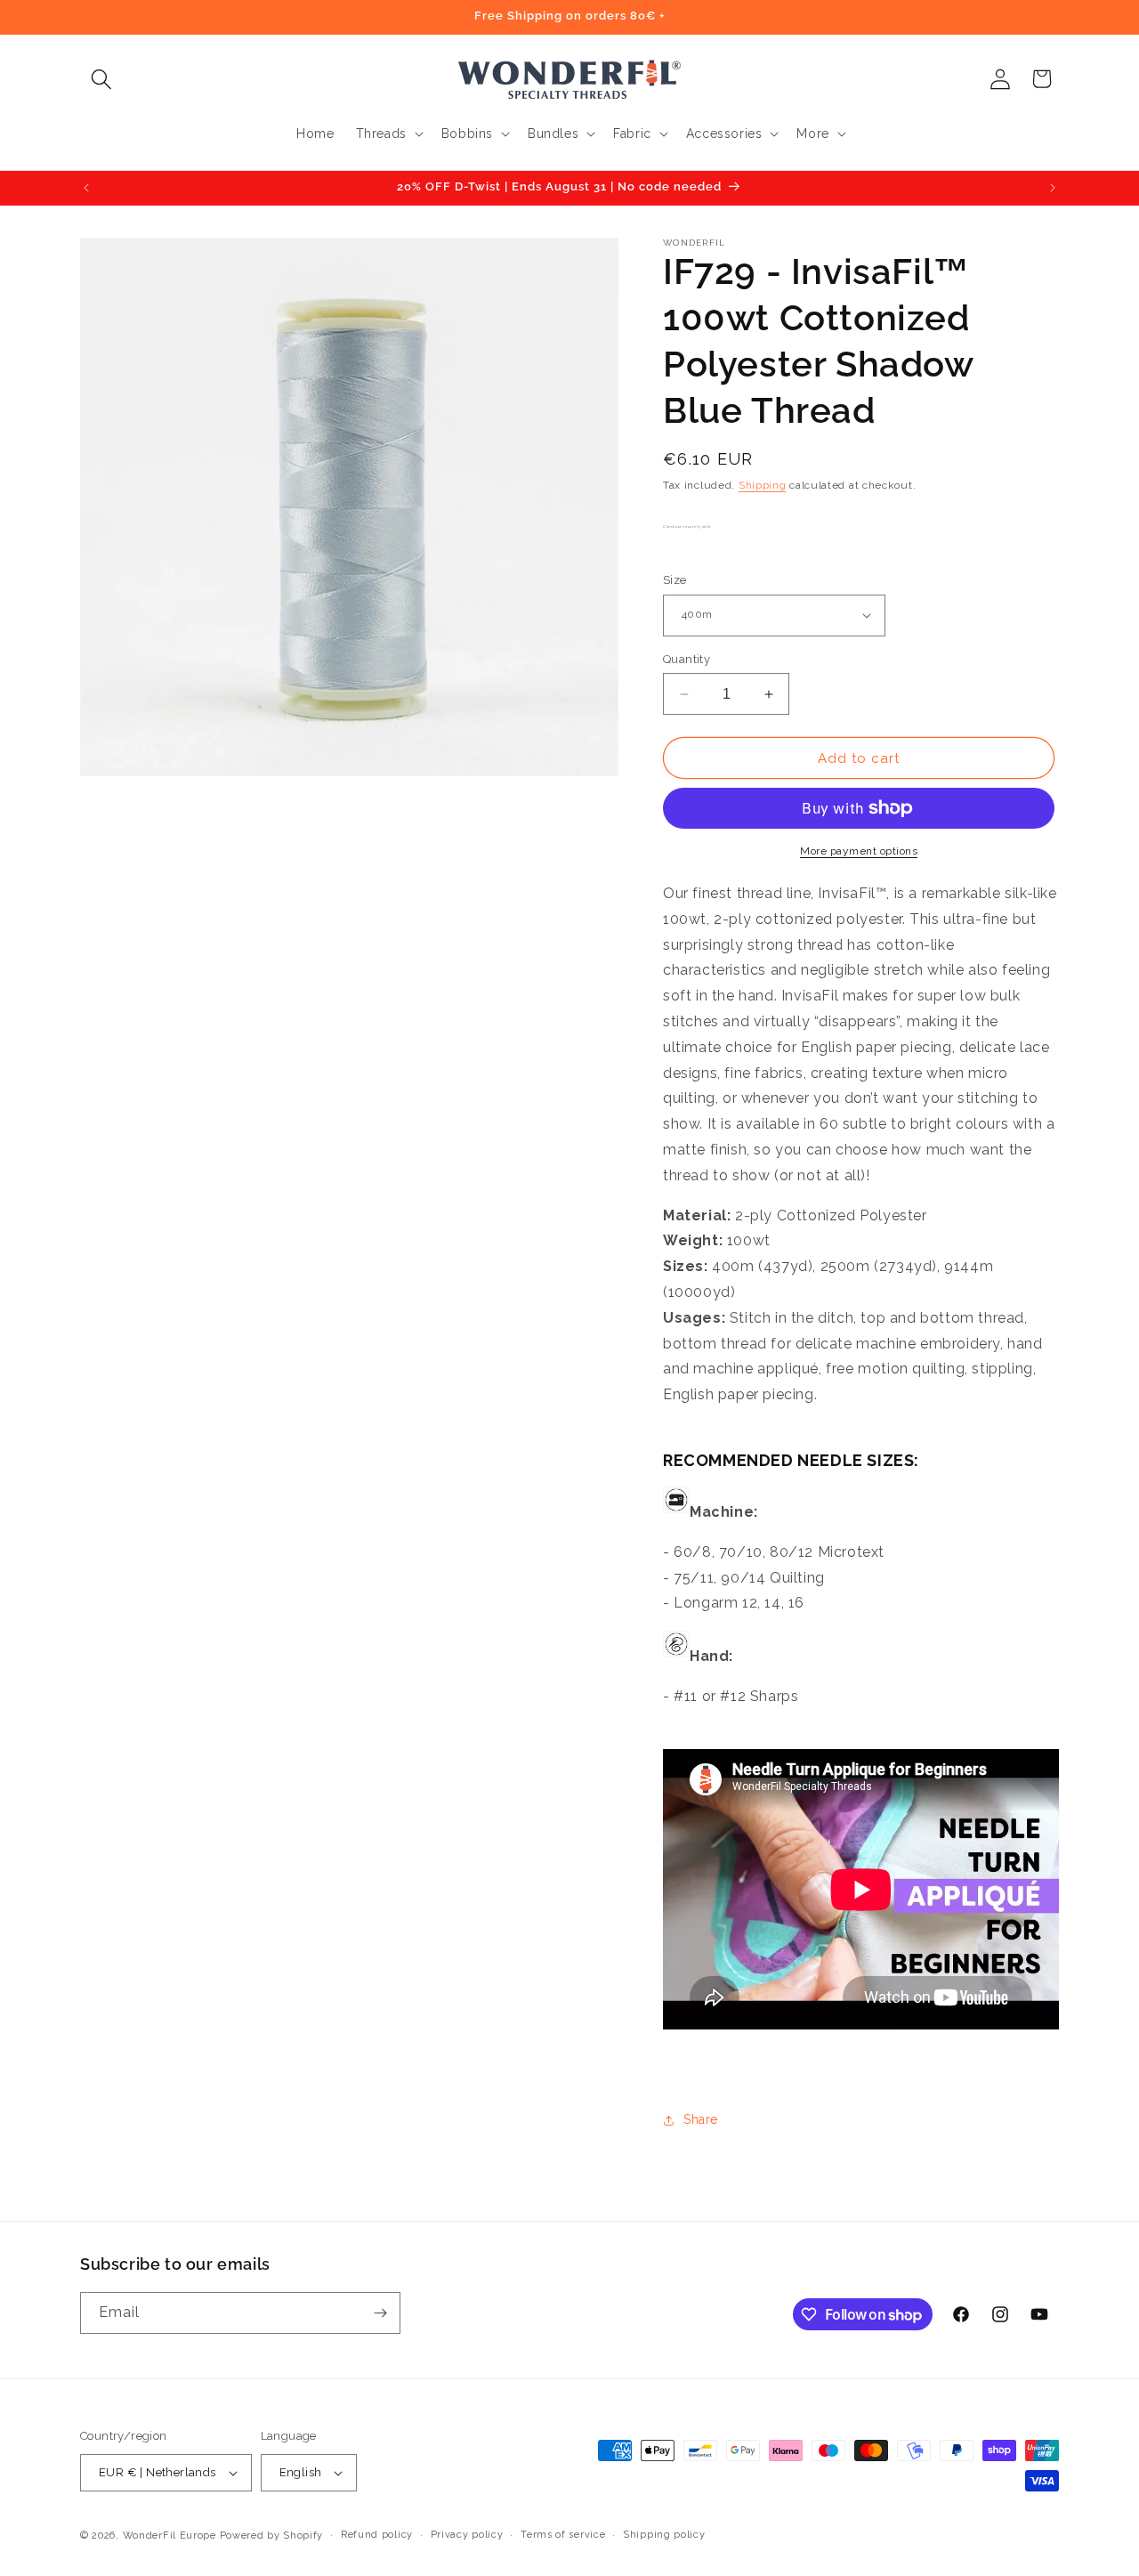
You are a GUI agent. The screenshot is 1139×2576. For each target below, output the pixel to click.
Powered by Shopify (272, 2535)
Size (675, 580)
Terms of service (563, 2535)
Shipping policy (664, 2535)
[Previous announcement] (86, 188)
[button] (101, 79)
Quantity (687, 659)
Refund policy (377, 2535)
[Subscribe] (380, 2313)
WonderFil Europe (170, 2535)
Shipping (763, 485)
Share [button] (701, 2119)
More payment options (859, 851)
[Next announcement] (1053, 188)
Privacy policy (467, 2535)
